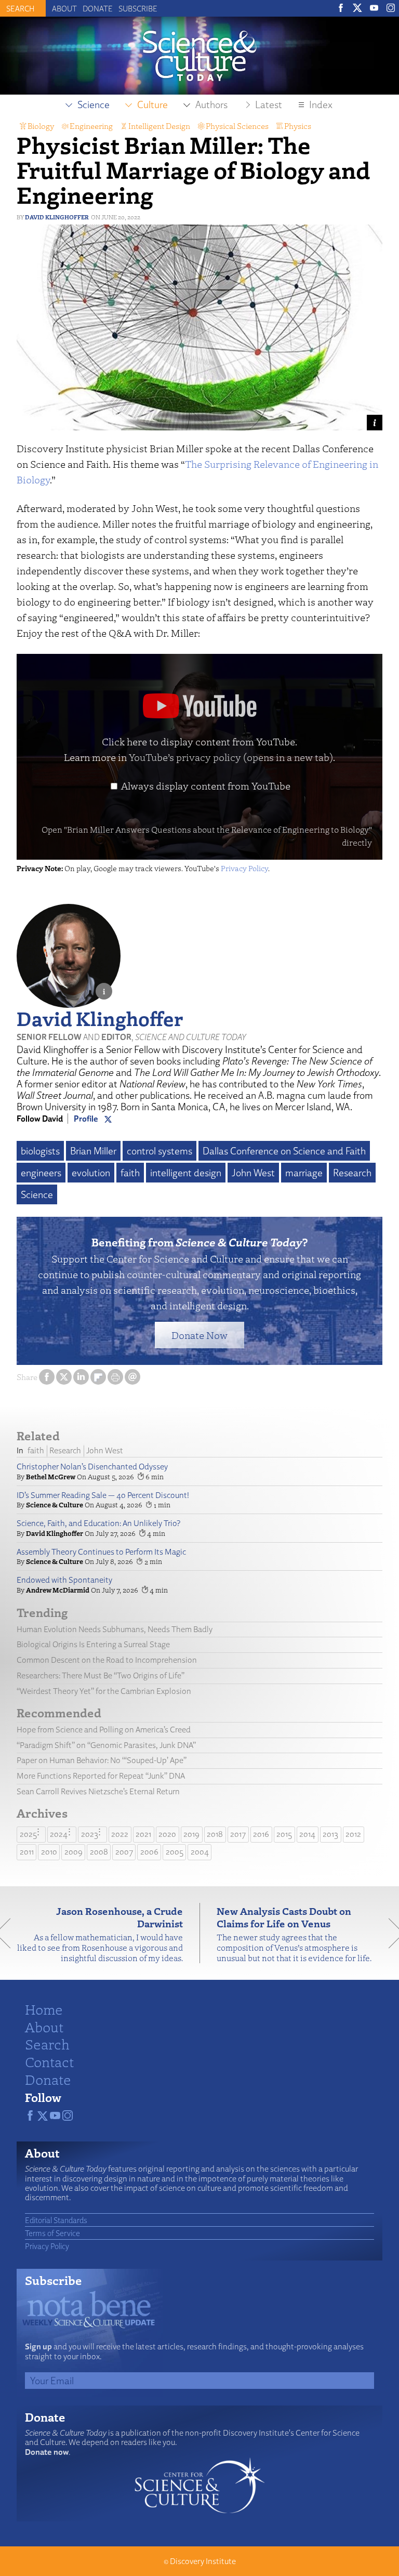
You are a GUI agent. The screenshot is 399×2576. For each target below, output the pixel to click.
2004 (200, 1852)
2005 (175, 1852)
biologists (40, 1151)
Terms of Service (52, 2233)
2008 (99, 1852)
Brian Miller (93, 1151)
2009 (74, 1852)
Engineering (91, 126)
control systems (159, 1151)
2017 (238, 1834)
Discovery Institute (203, 2561)
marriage (304, 1173)
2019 (191, 1834)
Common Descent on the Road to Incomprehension (107, 1660)
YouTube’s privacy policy (231, 757)
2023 (90, 1834)
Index (321, 104)
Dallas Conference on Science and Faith (284, 1151)
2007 (124, 1852)
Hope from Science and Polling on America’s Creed (104, 1730)
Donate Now (199, 1335)
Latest (269, 104)
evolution (91, 1173)
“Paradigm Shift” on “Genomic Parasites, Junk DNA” (106, 1745)
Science (37, 1194)
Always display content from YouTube (206, 786)
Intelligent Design (159, 126)
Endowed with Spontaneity (64, 1580)
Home (44, 2009)
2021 (143, 1834)
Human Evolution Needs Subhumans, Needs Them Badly (115, 1629)
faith (130, 1173)
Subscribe (138, 8)
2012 (353, 1834)
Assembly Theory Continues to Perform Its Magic (101, 1552)
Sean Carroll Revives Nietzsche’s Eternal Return (98, 1791)
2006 (149, 1852)
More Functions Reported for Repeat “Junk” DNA (101, 1776)
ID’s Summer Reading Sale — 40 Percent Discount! (103, 1495)
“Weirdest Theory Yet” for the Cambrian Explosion (104, 1691)
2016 (261, 1834)
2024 (59, 1834)
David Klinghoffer (57, 217)
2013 (330, 1834)
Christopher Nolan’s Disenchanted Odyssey (92, 1467)
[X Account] (108, 1119)
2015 (284, 1834)
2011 (27, 1852)
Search (47, 2044)
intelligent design (186, 1173)
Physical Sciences (237, 126)
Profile (86, 1119)
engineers (41, 1173)
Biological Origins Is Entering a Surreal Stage (93, 1644)
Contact (49, 2061)
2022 (120, 1834)
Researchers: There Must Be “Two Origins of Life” (101, 1675)
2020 (167, 1834)
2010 (49, 1852)
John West (253, 1173)
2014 (307, 1834)
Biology (41, 126)
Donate (98, 8)
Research (352, 1173)
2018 (215, 1834)
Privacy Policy (244, 868)
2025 (28, 1834)
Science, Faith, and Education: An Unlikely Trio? (98, 1523)
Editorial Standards (56, 2220)
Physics (298, 126)
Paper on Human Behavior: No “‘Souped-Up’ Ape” (102, 1760)
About (64, 8)
